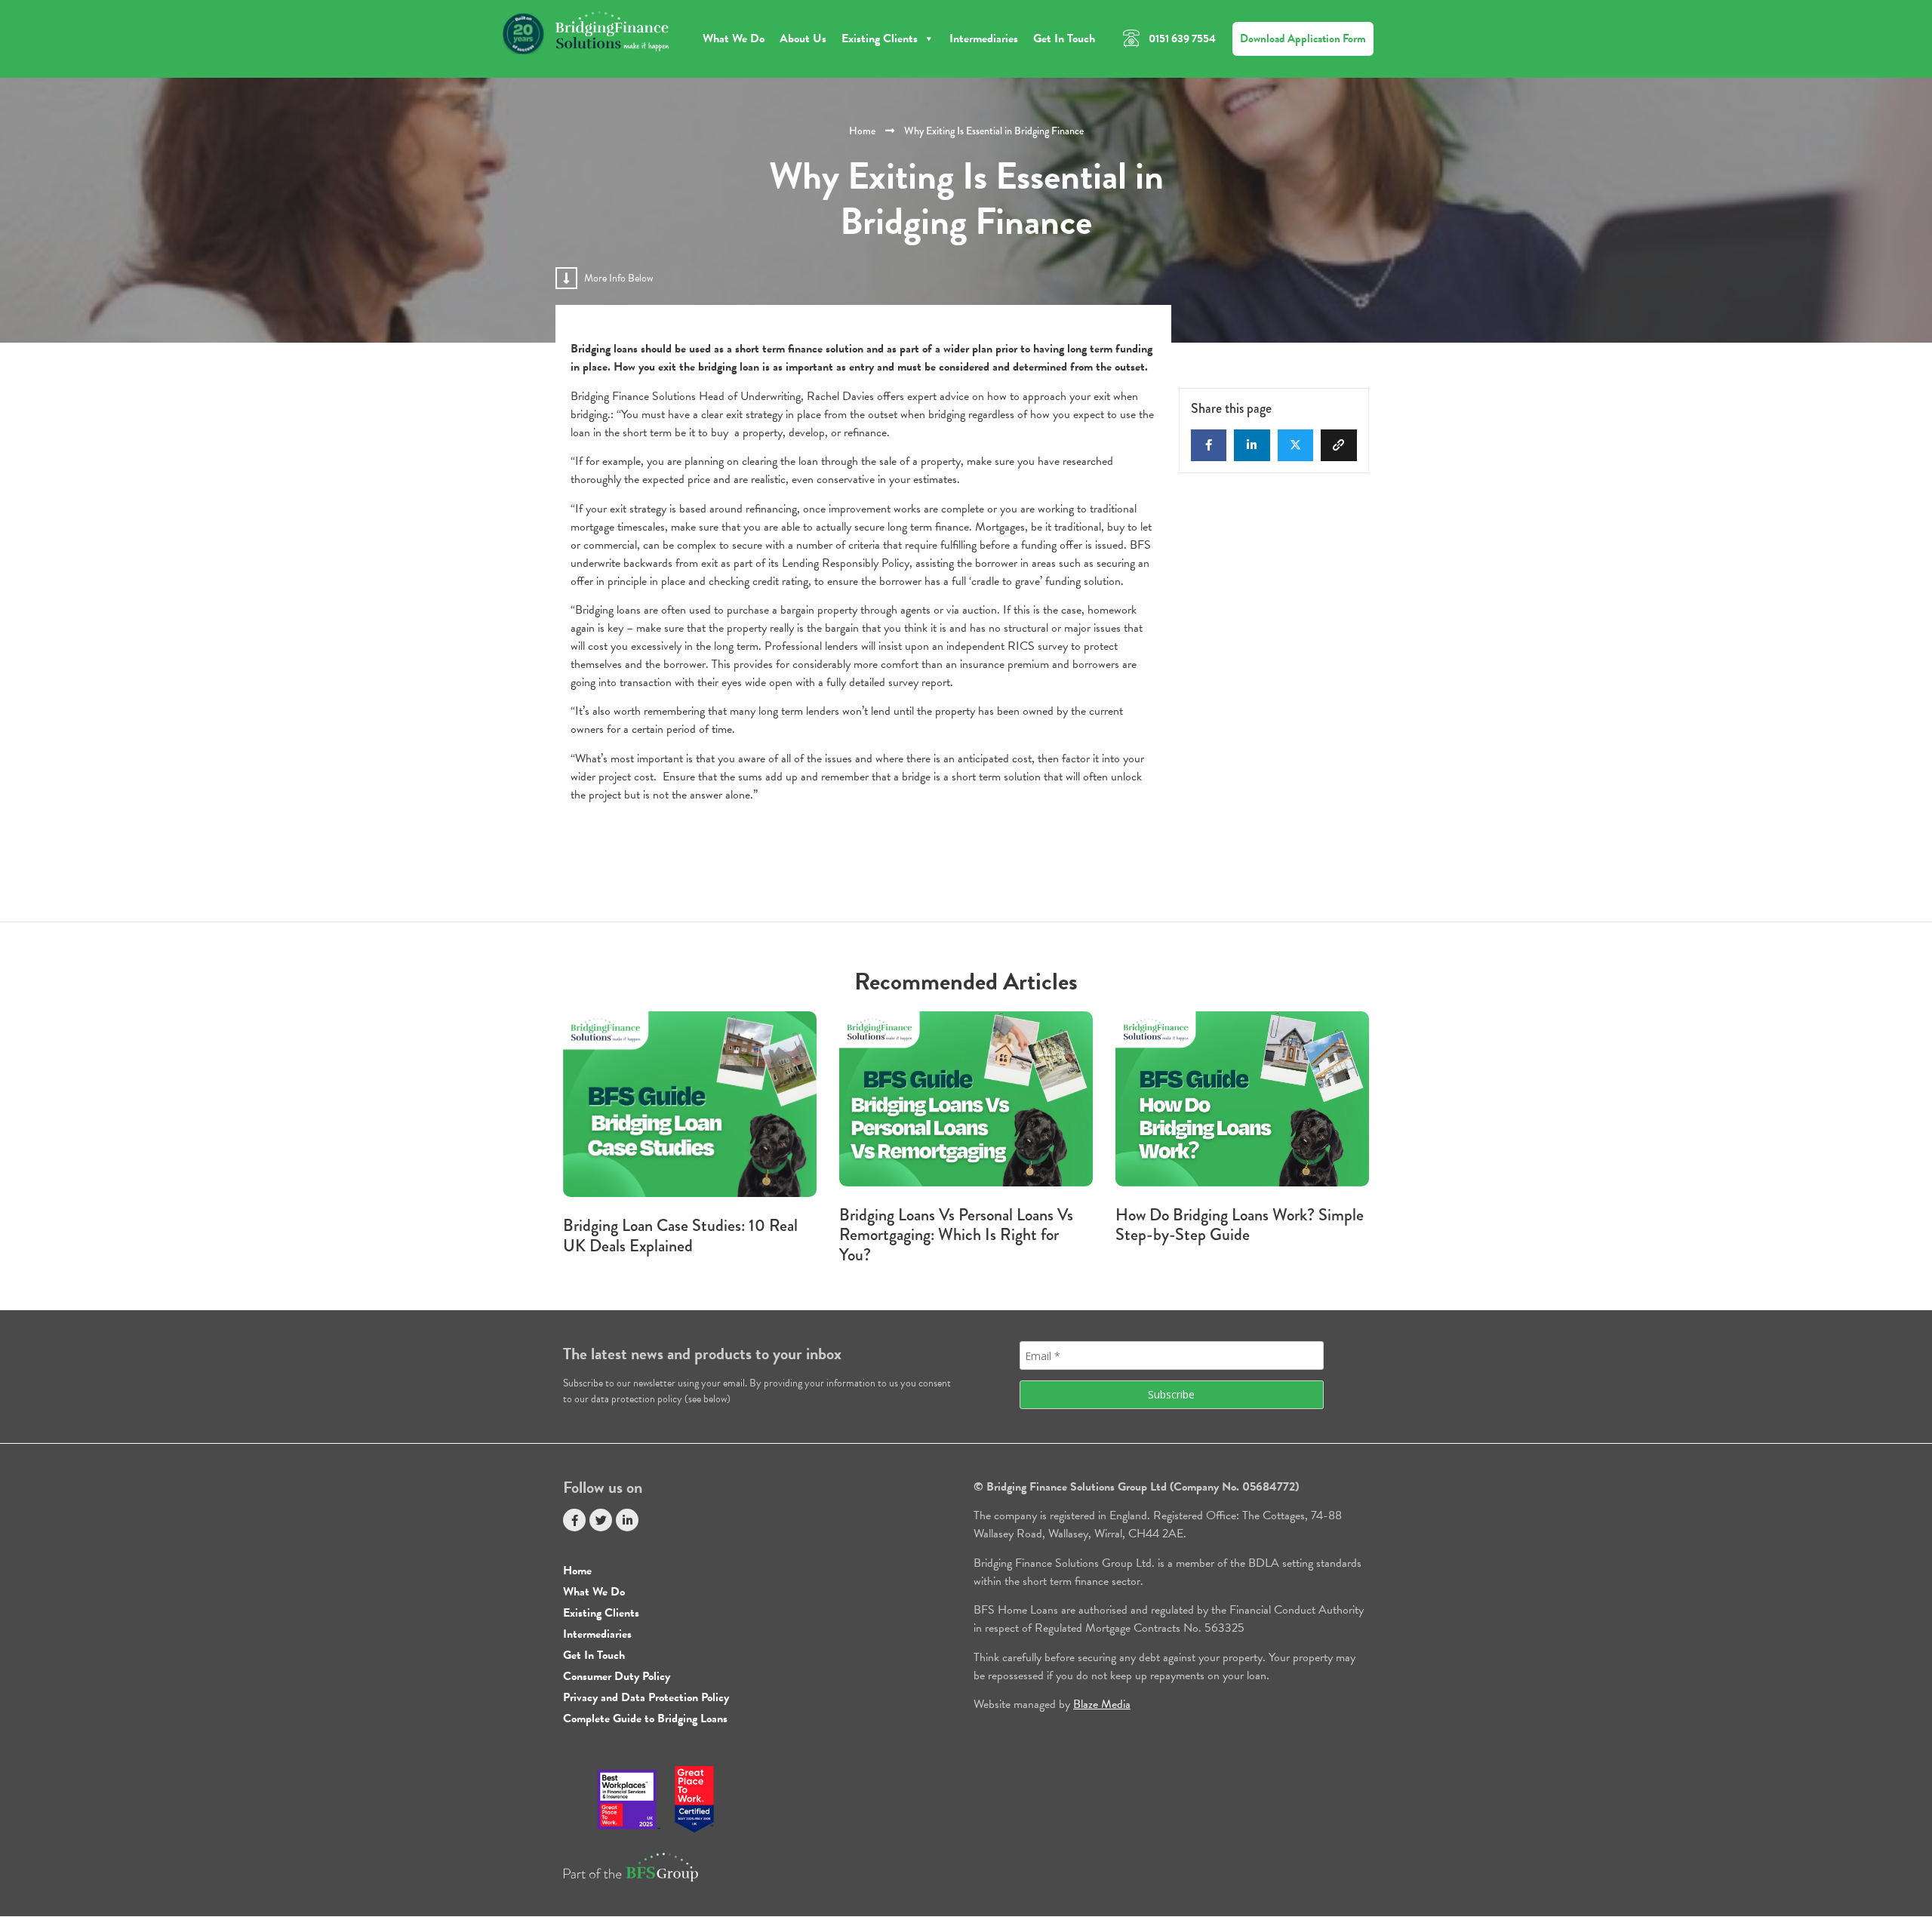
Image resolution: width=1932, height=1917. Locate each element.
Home (862, 131)
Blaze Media (1102, 1704)
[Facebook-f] (574, 1520)
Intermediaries (984, 38)
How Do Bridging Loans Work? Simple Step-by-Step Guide (1240, 1225)
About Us (803, 38)
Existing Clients (880, 38)
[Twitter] (601, 1520)
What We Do (734, 38)
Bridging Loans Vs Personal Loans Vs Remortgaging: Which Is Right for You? (956, 1235)
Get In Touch (1064, 38)
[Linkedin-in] (627, 1520)
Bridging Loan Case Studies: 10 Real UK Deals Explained (680, 1235)
